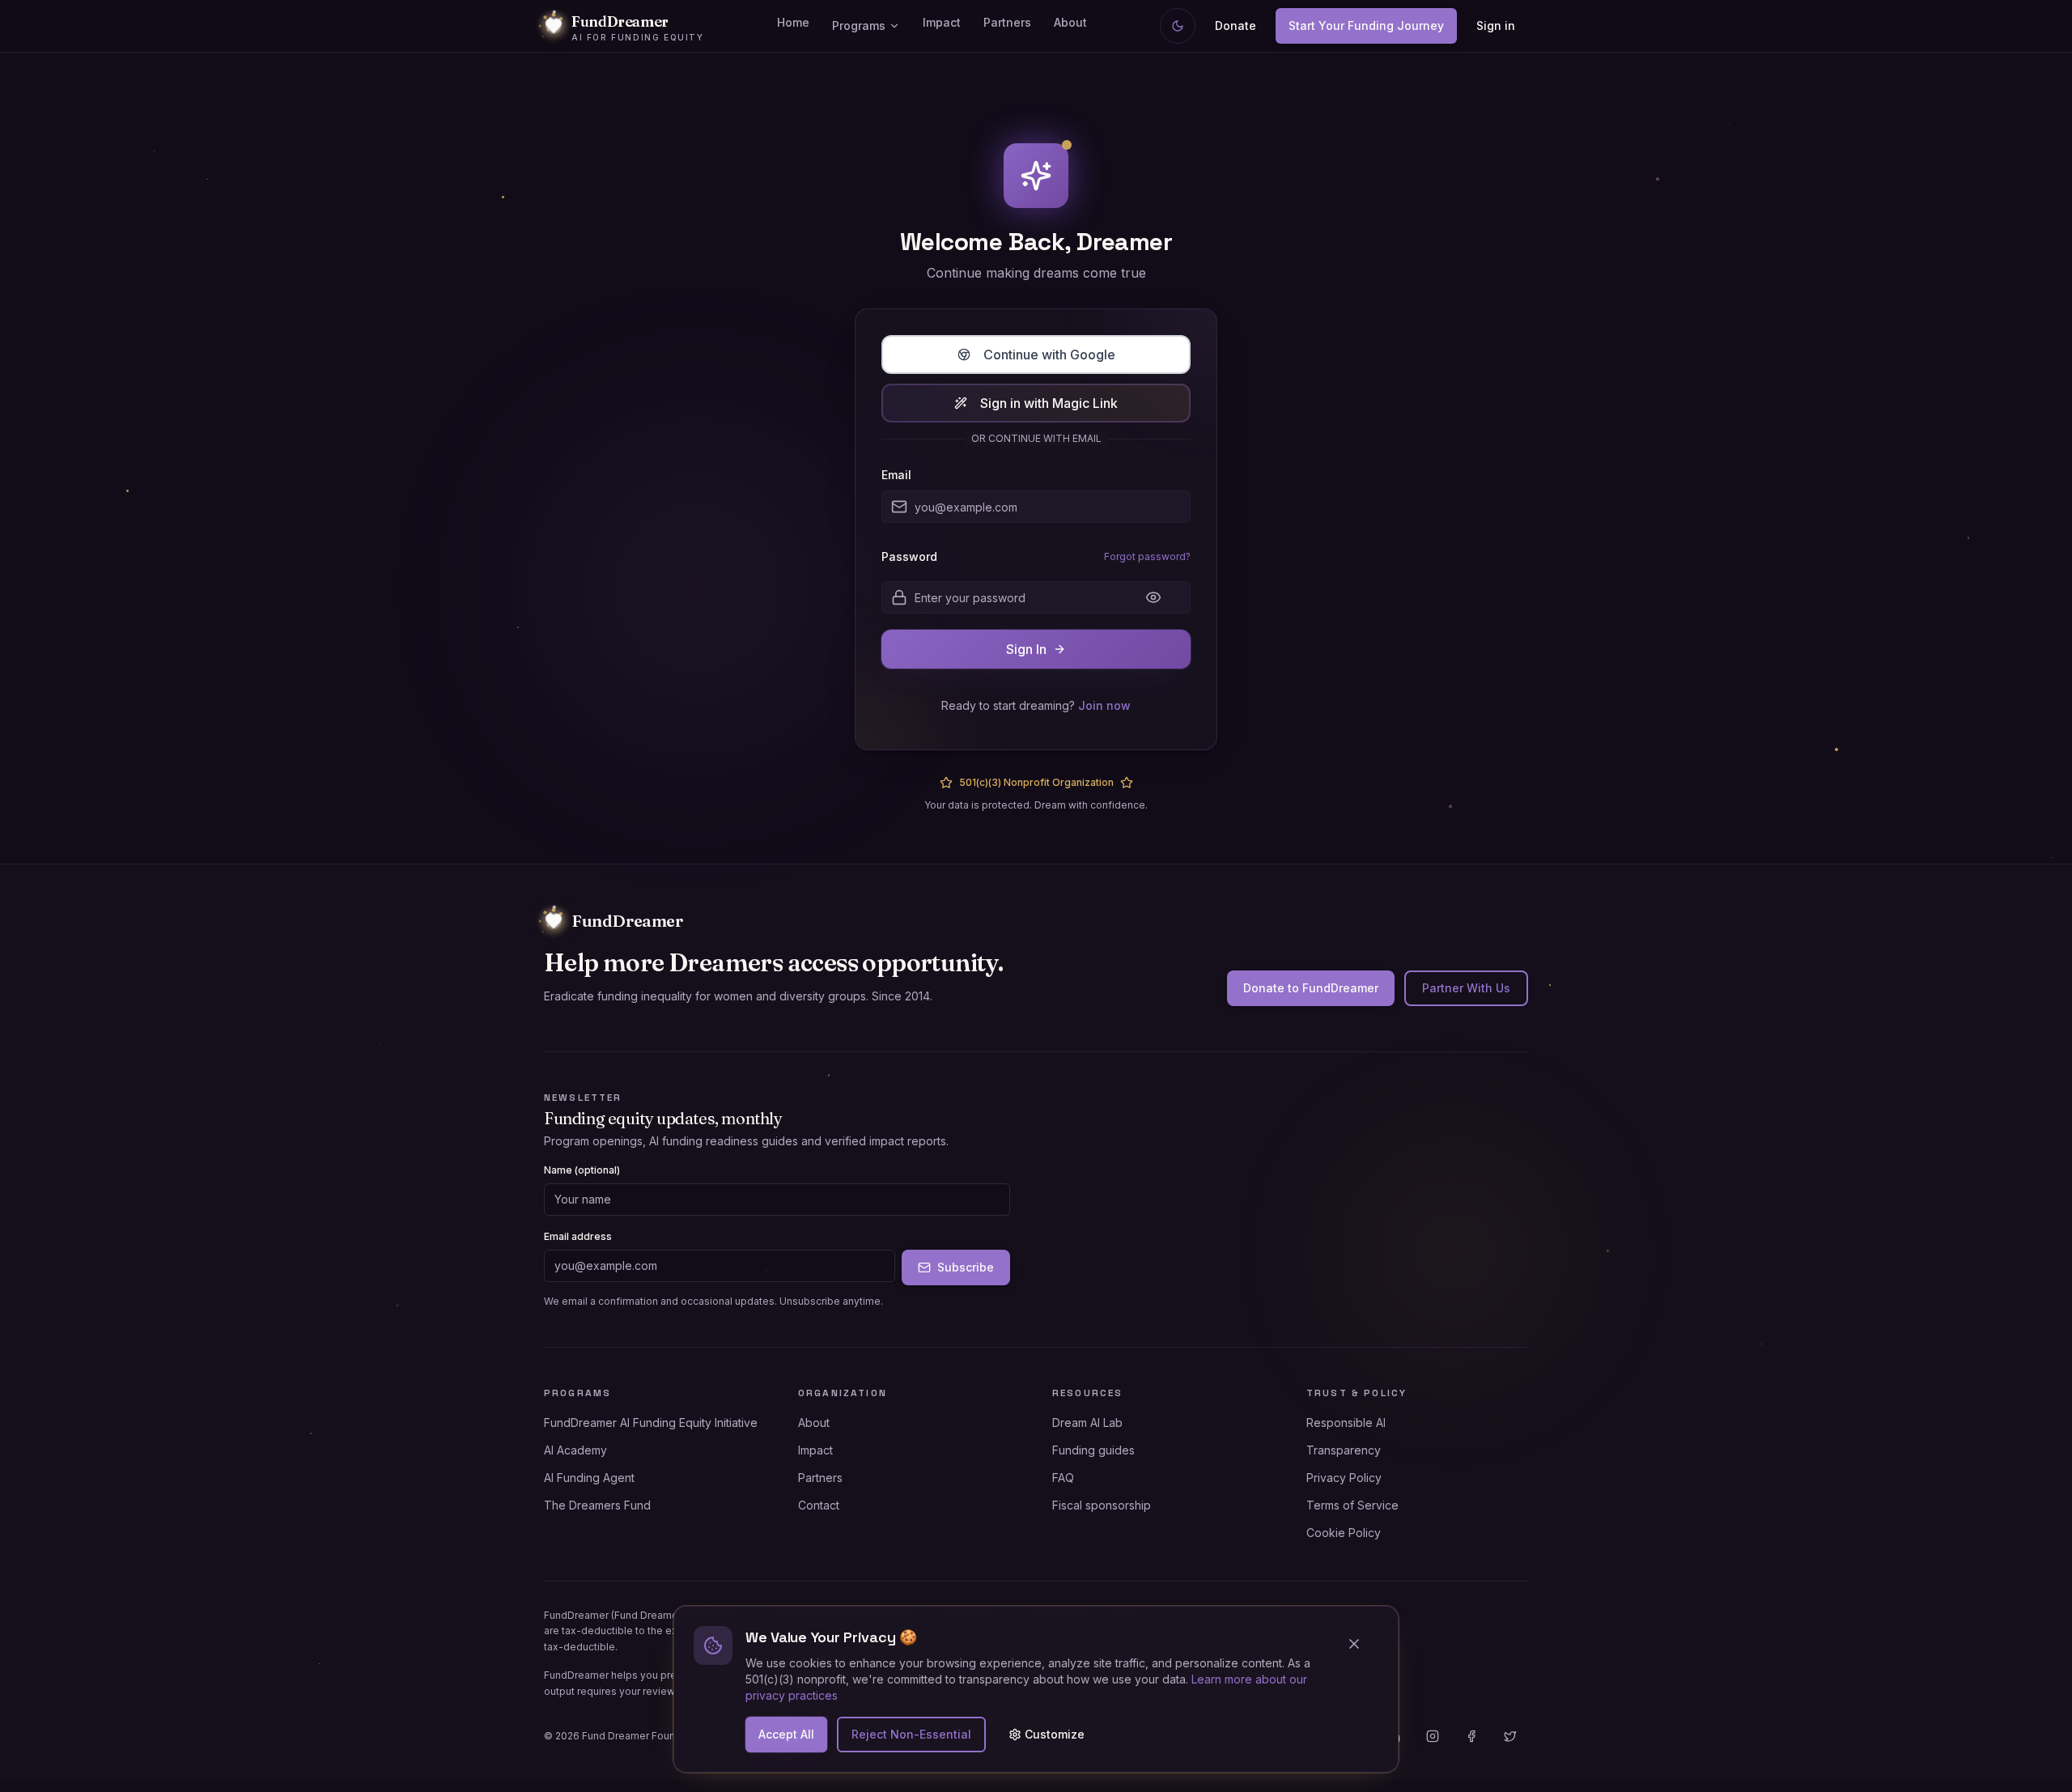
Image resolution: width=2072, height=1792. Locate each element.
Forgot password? (1147, 556)
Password (909, 557)
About (1070, 22)
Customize (1055, 1734)
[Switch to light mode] (1178, 26)
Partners (1007, 22)
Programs (859, 25)
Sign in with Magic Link (1049, 403)
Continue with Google (1049, 355)
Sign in (1496, 25)
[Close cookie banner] (1361, 1644)
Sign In (1026, 649)
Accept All (786, 1734)
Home (793, 22)
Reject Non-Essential (911, 1734)
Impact (942, 22)
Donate (1236, 25)
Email (896, 475)
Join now (1104, 705)
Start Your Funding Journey (1366, 25)
